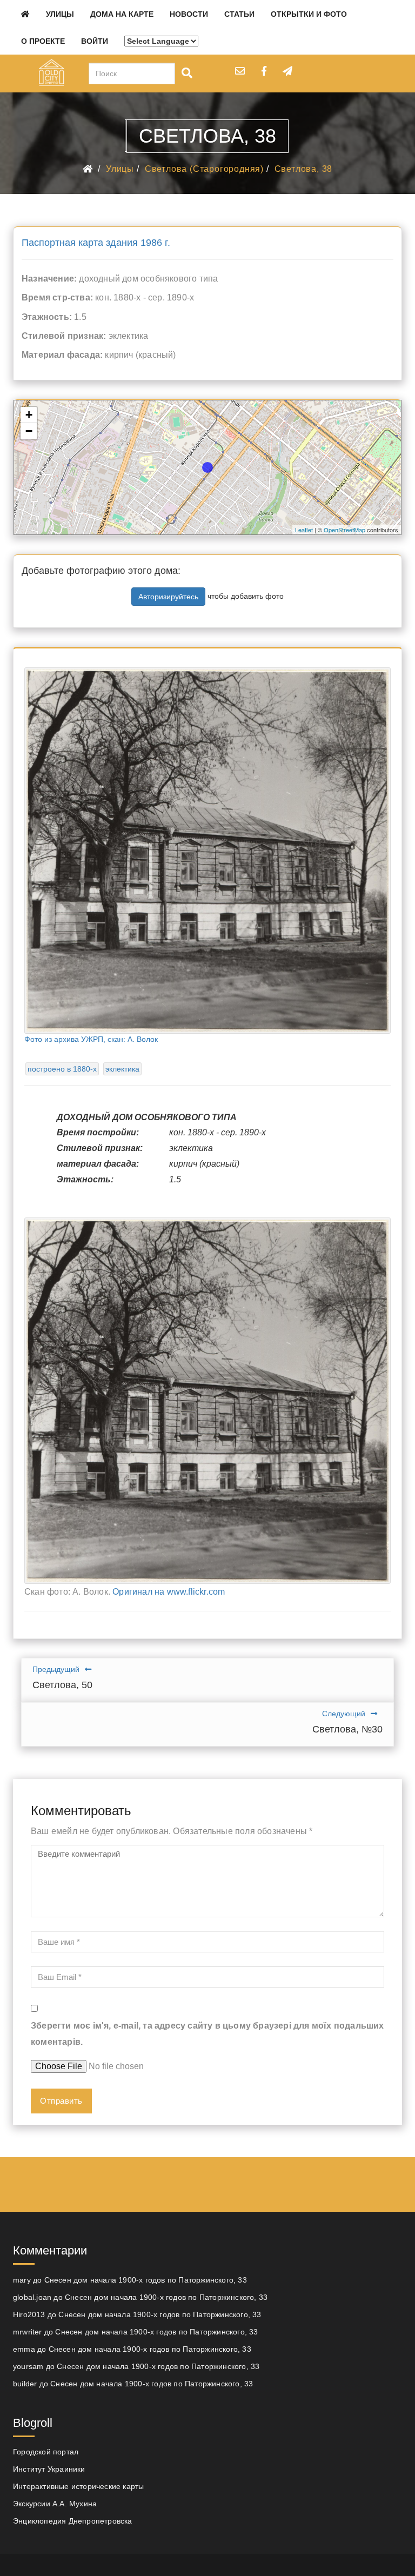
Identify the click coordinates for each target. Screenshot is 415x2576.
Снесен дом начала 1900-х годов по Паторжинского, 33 (146, 2280)
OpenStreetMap (344, 530)
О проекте (43, 41)
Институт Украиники (49, 2469)
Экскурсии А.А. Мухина (55, 2504)
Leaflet (304, 530)
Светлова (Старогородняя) (204, 169)
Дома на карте (122, 14)
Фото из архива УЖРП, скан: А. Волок (91, 1039)
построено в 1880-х (62, 1069)
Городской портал (46, 2452)
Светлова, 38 (304, 169)
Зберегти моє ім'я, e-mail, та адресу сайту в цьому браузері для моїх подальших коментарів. (207, 2034)
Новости (189, 14)
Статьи (239, 14)
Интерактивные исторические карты (78, 2486)
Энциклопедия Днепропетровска (73, 2521)
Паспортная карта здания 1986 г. (96, 243)
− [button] (29, 431)
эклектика (122, 1069)
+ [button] (29, 415)
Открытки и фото (309, 14)
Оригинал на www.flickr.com (169, 1592)
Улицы (60, 14)
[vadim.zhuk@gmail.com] (240, 71)
